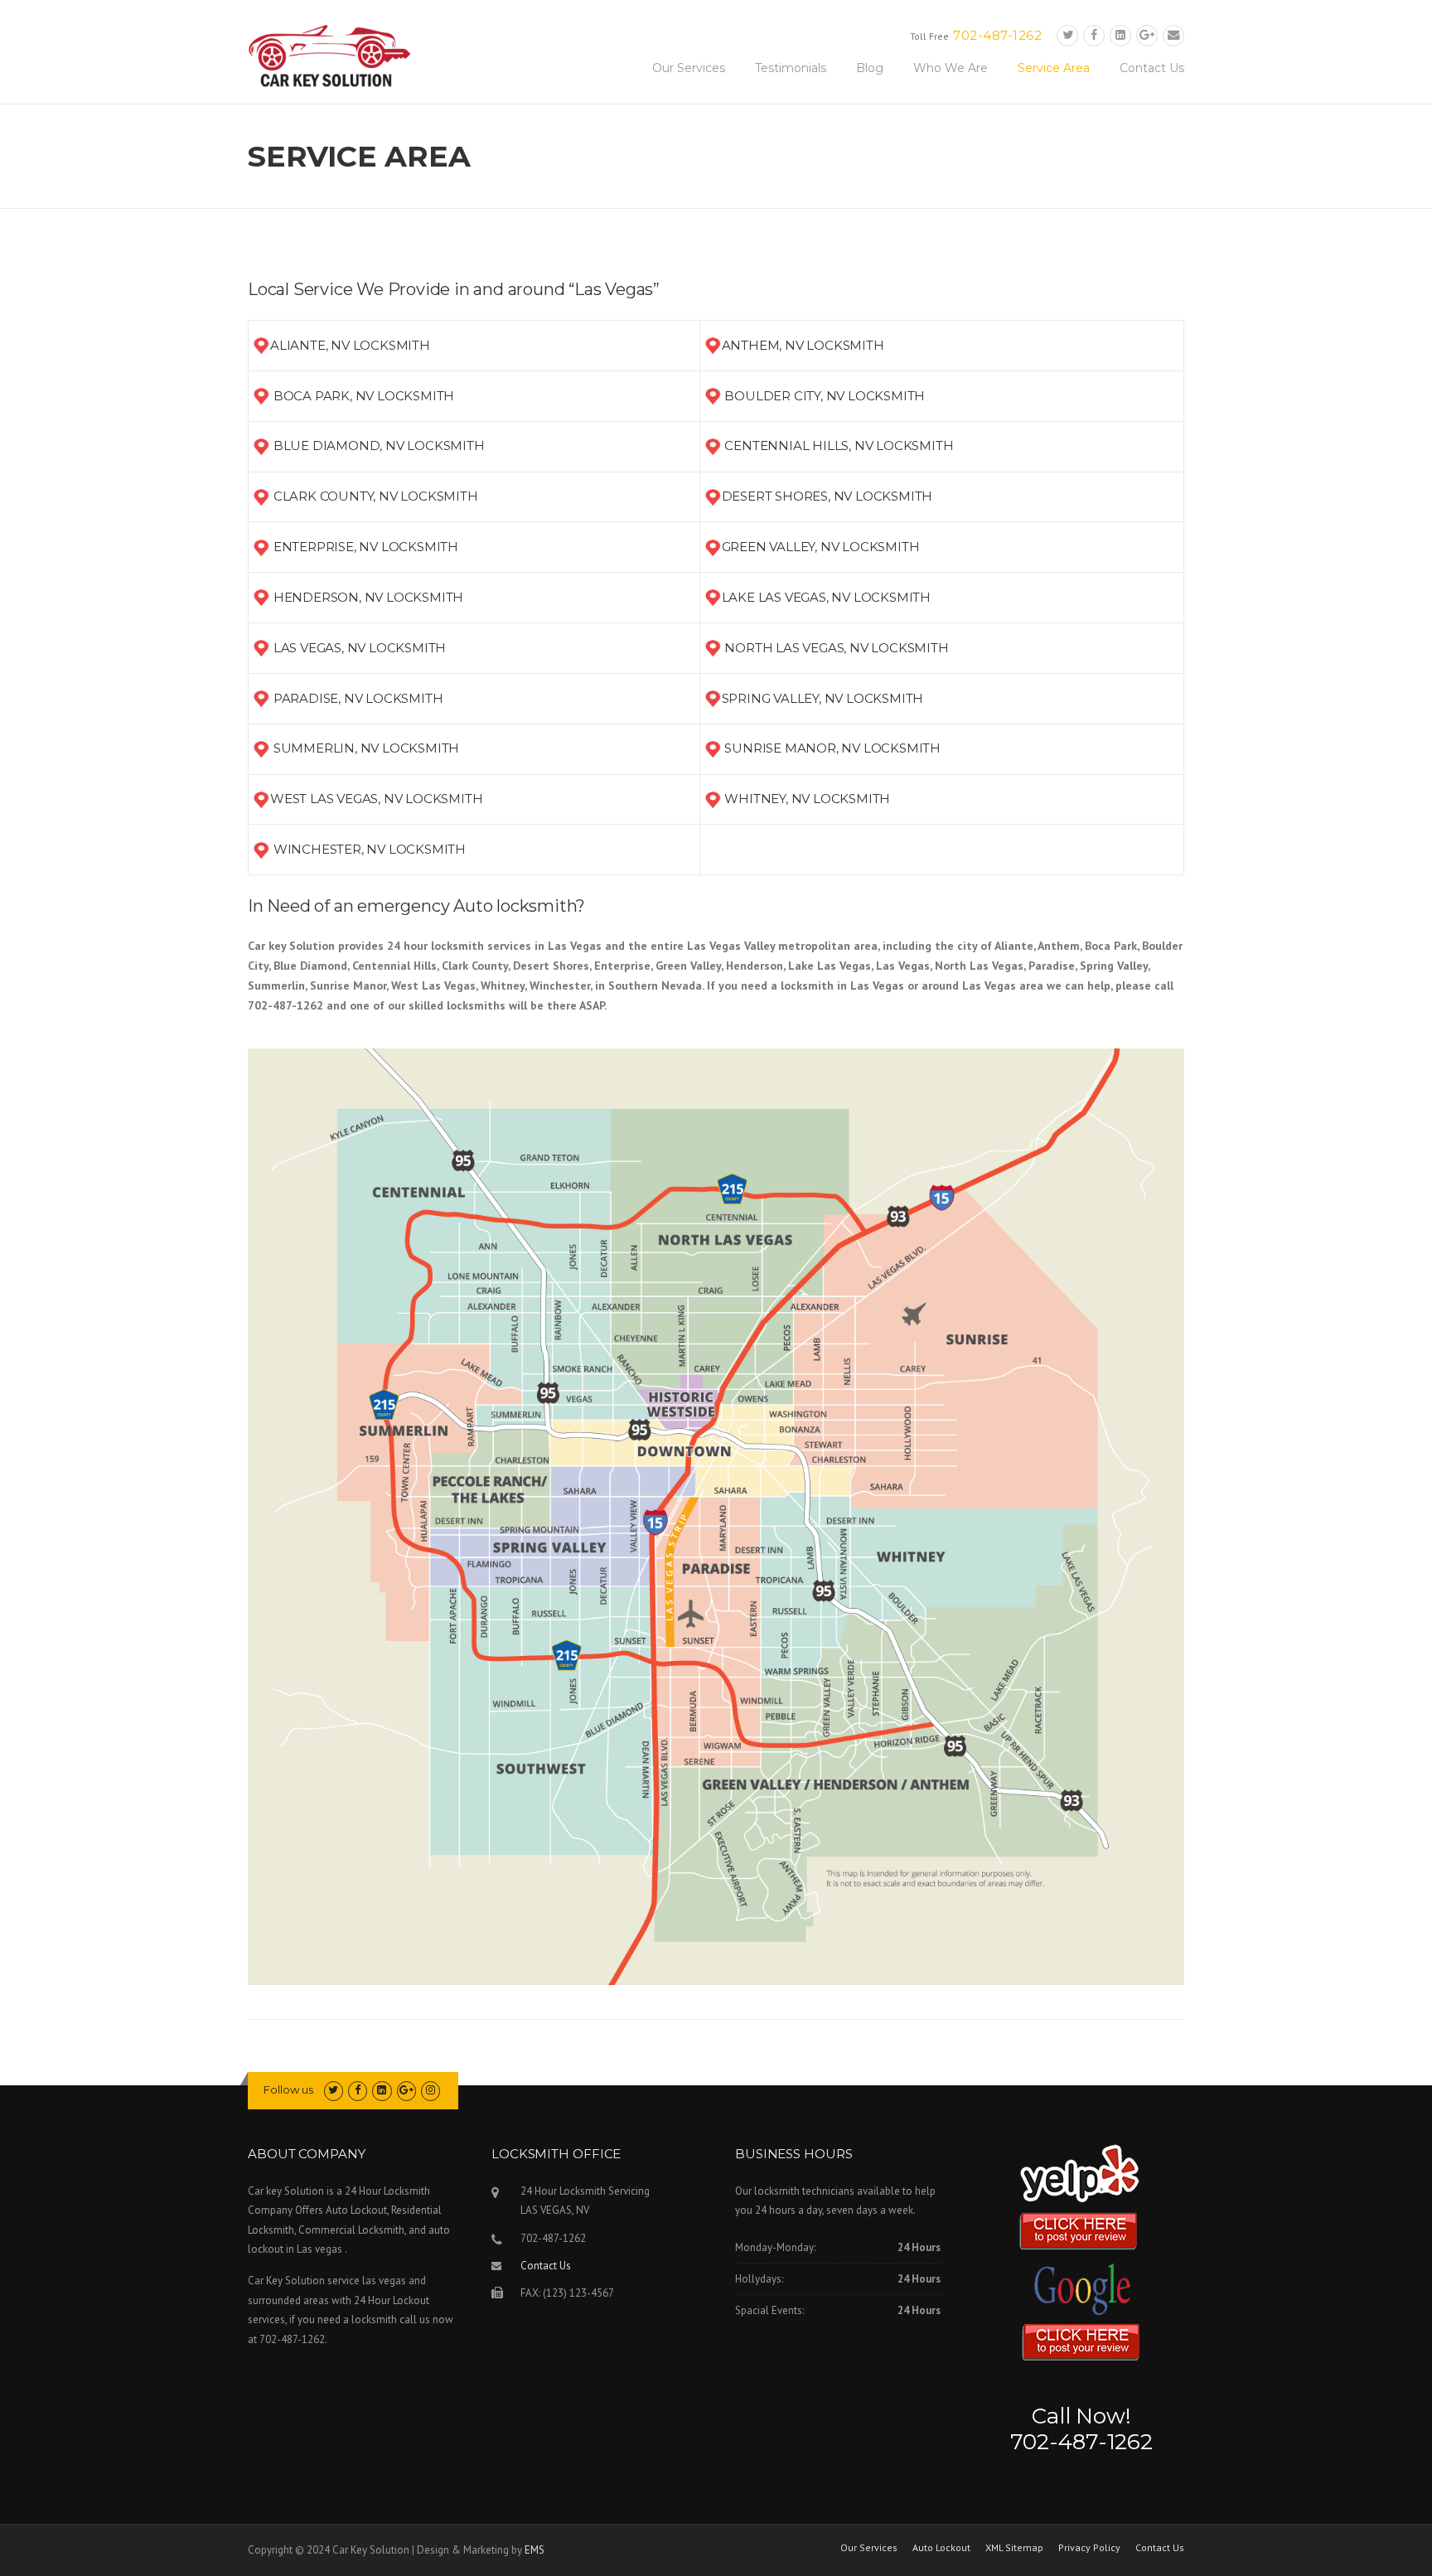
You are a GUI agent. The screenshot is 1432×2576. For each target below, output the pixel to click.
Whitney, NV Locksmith (807, 799)
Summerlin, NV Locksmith (366, 748)
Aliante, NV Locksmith (350, 345)
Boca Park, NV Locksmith (364, 396)
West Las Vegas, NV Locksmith (376, 799)
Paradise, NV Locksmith (358, 698)
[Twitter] (1067, 35)
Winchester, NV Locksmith (370, 849)
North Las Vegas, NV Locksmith (836, 648)
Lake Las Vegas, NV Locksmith (826, 597)
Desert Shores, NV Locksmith (827, 496)
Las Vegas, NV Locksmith (360, 648)
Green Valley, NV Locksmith (821, 547)
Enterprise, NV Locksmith (366, 547)
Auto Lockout (941, 2548)
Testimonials (791, 68)
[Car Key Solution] (331, 59)
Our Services (689, 68)
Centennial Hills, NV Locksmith (839, 445)
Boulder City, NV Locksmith (825, 396)
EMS (535, 2550)
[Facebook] (1094, 35)
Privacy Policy (1089, 2548)
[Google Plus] (1147, 35)
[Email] (1173, 35)
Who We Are (951, 68)
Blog (870, 68)
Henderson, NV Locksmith (368, 597)
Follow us (288, 2089)
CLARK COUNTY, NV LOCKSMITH (376, 496)
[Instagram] (431, 2090)
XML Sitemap (1014, 2548)
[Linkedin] (1120, 35)
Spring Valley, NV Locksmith (823, 698)
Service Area (1054, 68)
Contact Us (1152, 68)
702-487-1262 (997, 35)
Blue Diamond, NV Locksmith (379, 445)
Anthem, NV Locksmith (803, 345)
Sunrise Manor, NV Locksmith (832, 748)
